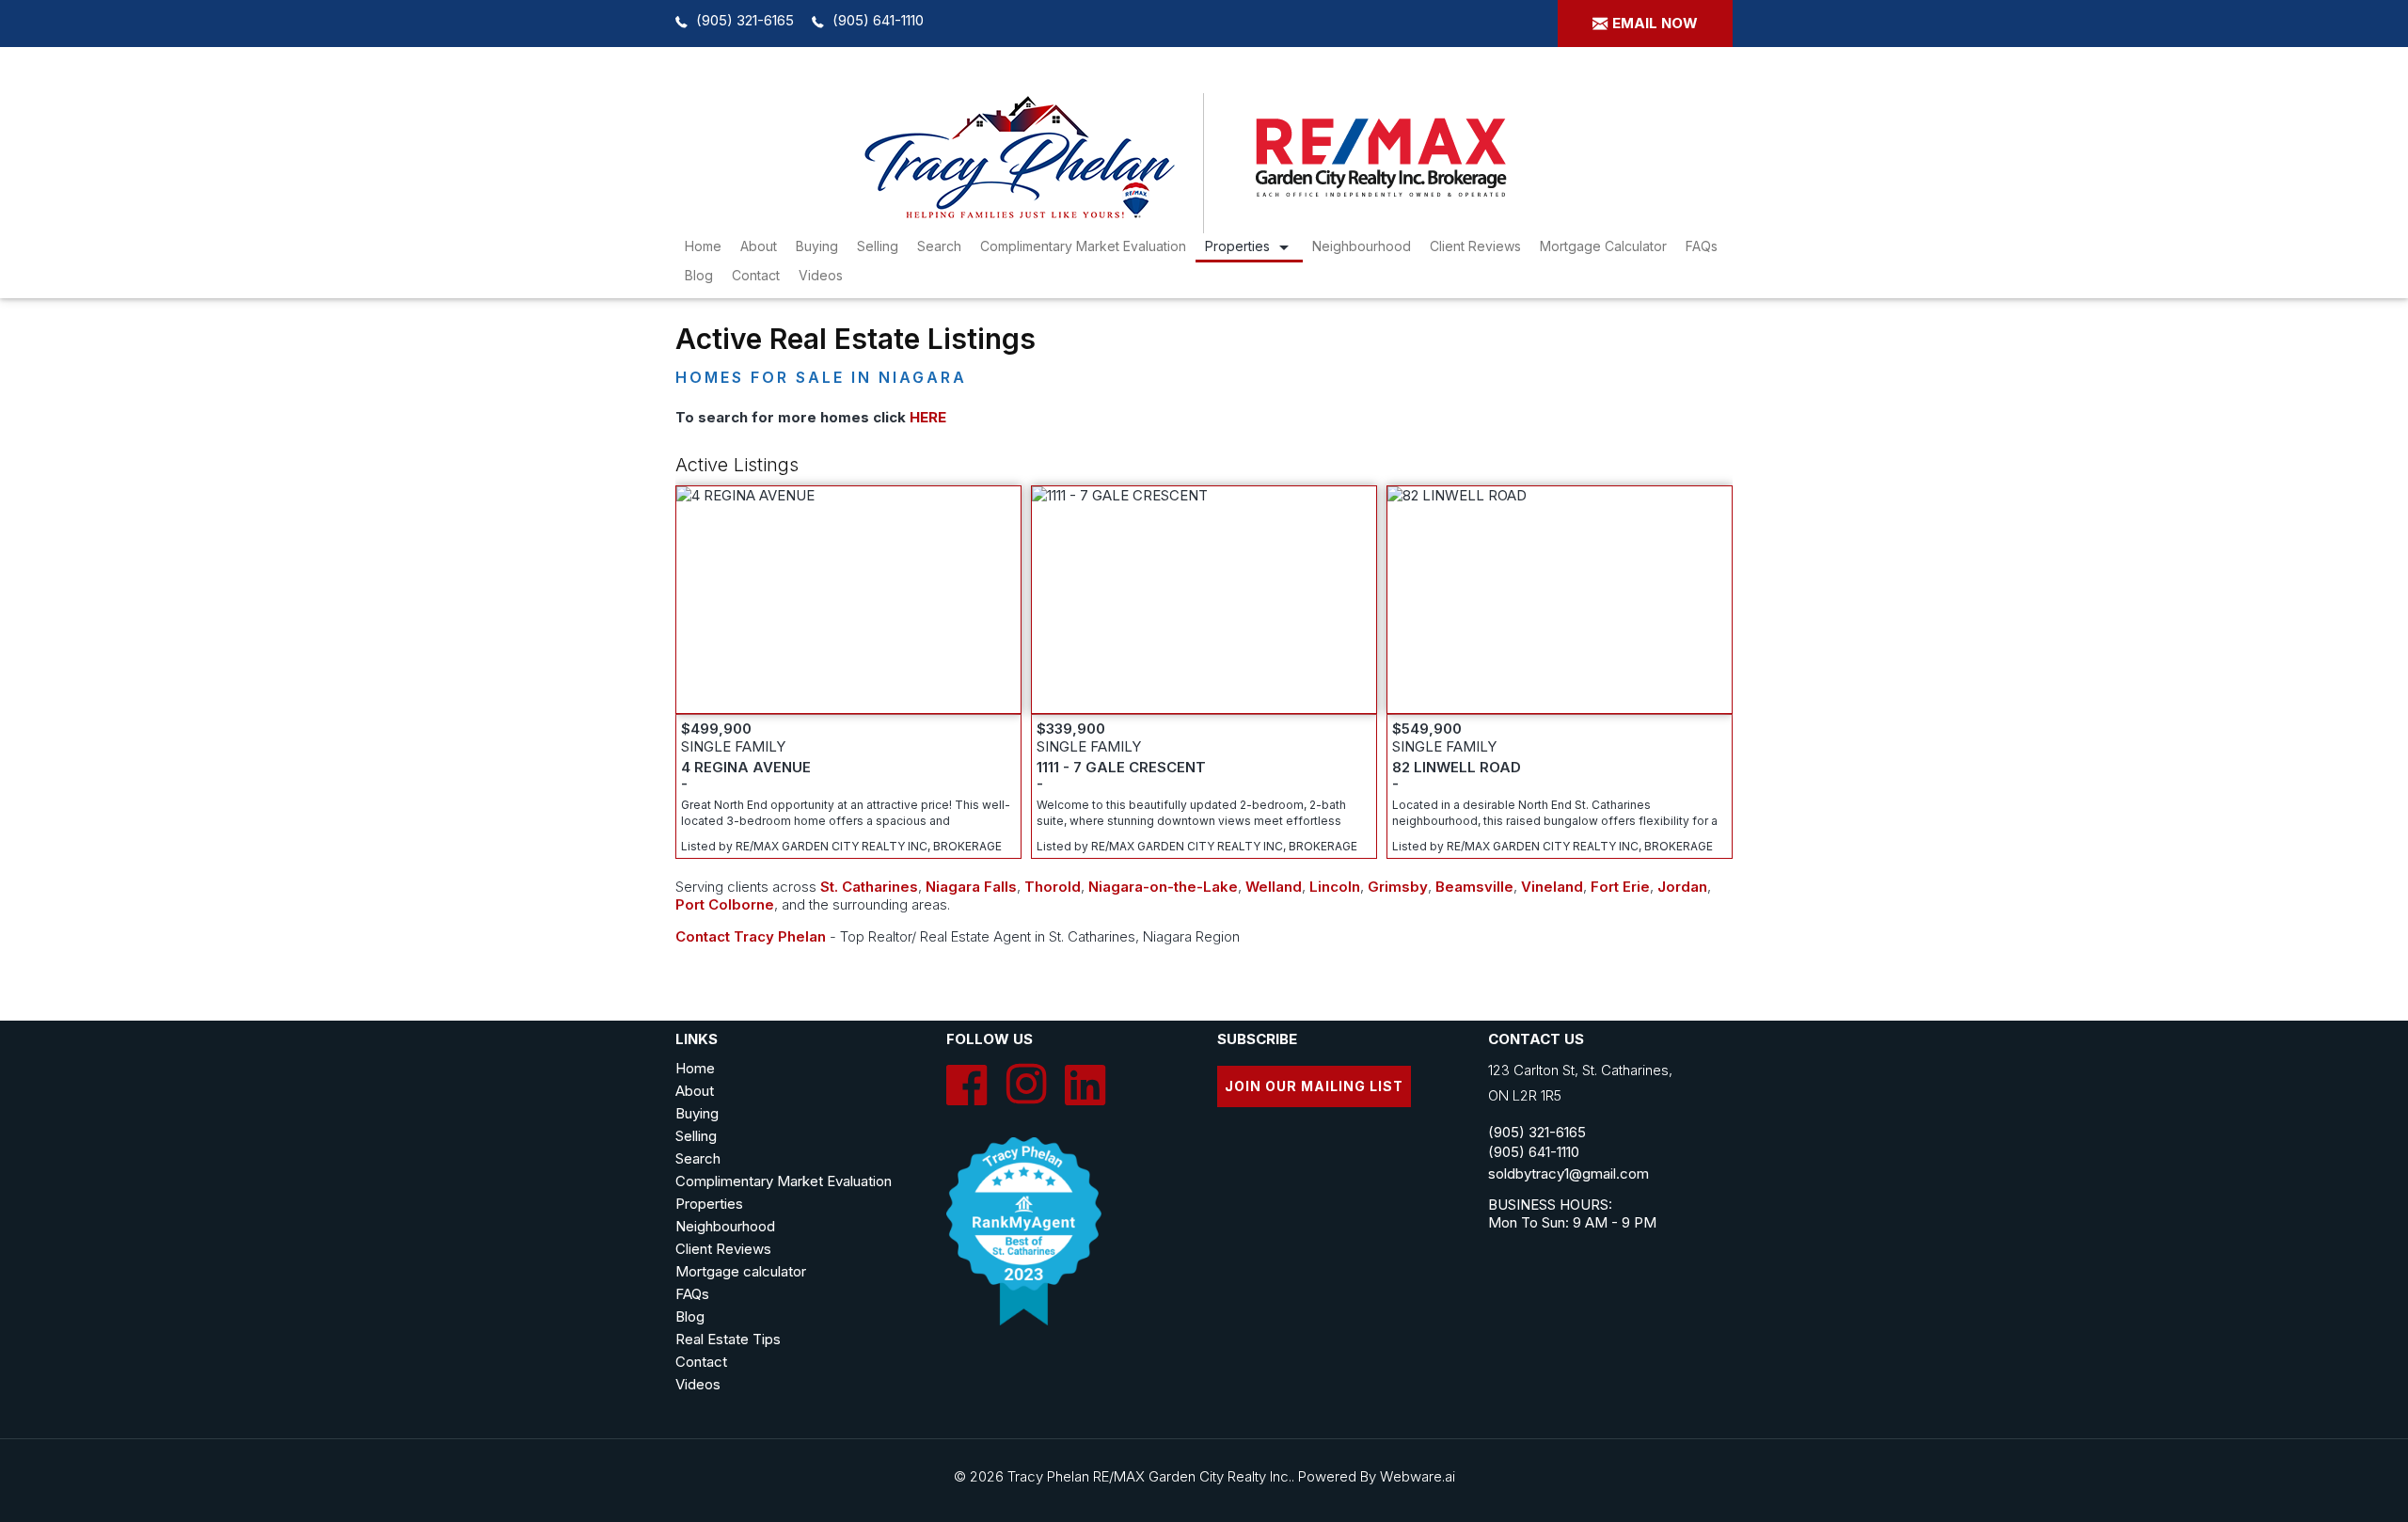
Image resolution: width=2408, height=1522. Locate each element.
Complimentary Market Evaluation (1083, 246)
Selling (878, 246)
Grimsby (1398, 887)
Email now (1655, 23)
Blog (699, 275)
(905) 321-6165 (745, 20)
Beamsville (1474, 887)
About (759, 246)
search (939, 246)
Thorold (1053, 887)
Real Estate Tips (728, 1339)
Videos (821, 275)
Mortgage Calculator (1603, 246)
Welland (1274, 887)
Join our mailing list (1314, 1086)
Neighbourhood (1362, 246)
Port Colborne (725, 904)
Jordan (1682, 887)
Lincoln (1335, 887)
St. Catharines (869, 887)
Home (703, 246)
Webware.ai (1418, 1476)
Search (698, 1158)
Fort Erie (1620, 887)
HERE (928, 417)
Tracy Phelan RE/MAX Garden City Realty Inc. (1149, 1476)
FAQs (1702, 246)
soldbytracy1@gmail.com (1568, 1173)
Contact (756, 275)
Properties (1237, 246)
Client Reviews (1475, 246)
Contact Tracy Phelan (751, 936)
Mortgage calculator (741, 1271)
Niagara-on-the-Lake (1163, 887)
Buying (817, 246)
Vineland (1552, 887)
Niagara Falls (971, 887)
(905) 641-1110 (878, 20)
